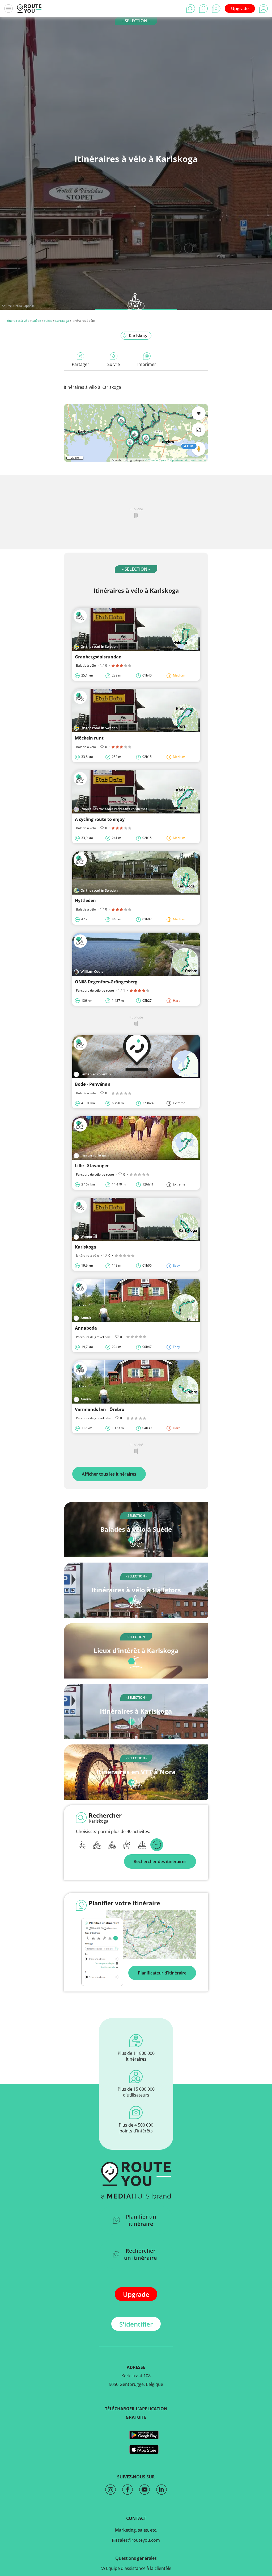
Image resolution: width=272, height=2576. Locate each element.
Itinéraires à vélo (18, 321)
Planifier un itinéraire (141, 2220)
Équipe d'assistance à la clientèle (138, 2568)
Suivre (114, 364)
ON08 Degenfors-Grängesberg (106, 982)
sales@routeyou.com (138, 2540)
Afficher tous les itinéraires (109, 1474)
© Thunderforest (156, 460)
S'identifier (136, 2324)
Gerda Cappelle (24, 306)
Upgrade (240, 9)
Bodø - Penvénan (93, 1084)
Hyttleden (85, 900)
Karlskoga (62, 321)
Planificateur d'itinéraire (162, 1973)
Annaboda (86, 1328)
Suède (37, 321)
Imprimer (147, 364)
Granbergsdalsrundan (98, 657)
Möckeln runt (89, 738)
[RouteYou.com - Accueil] (29, 9)
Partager (80, 364)
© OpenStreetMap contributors (187, 460)
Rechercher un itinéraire (141, 2254)
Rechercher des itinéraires (160, 1861)
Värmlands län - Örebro (100, 1409)
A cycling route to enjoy (100, 819)
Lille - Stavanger (92, 1166)
